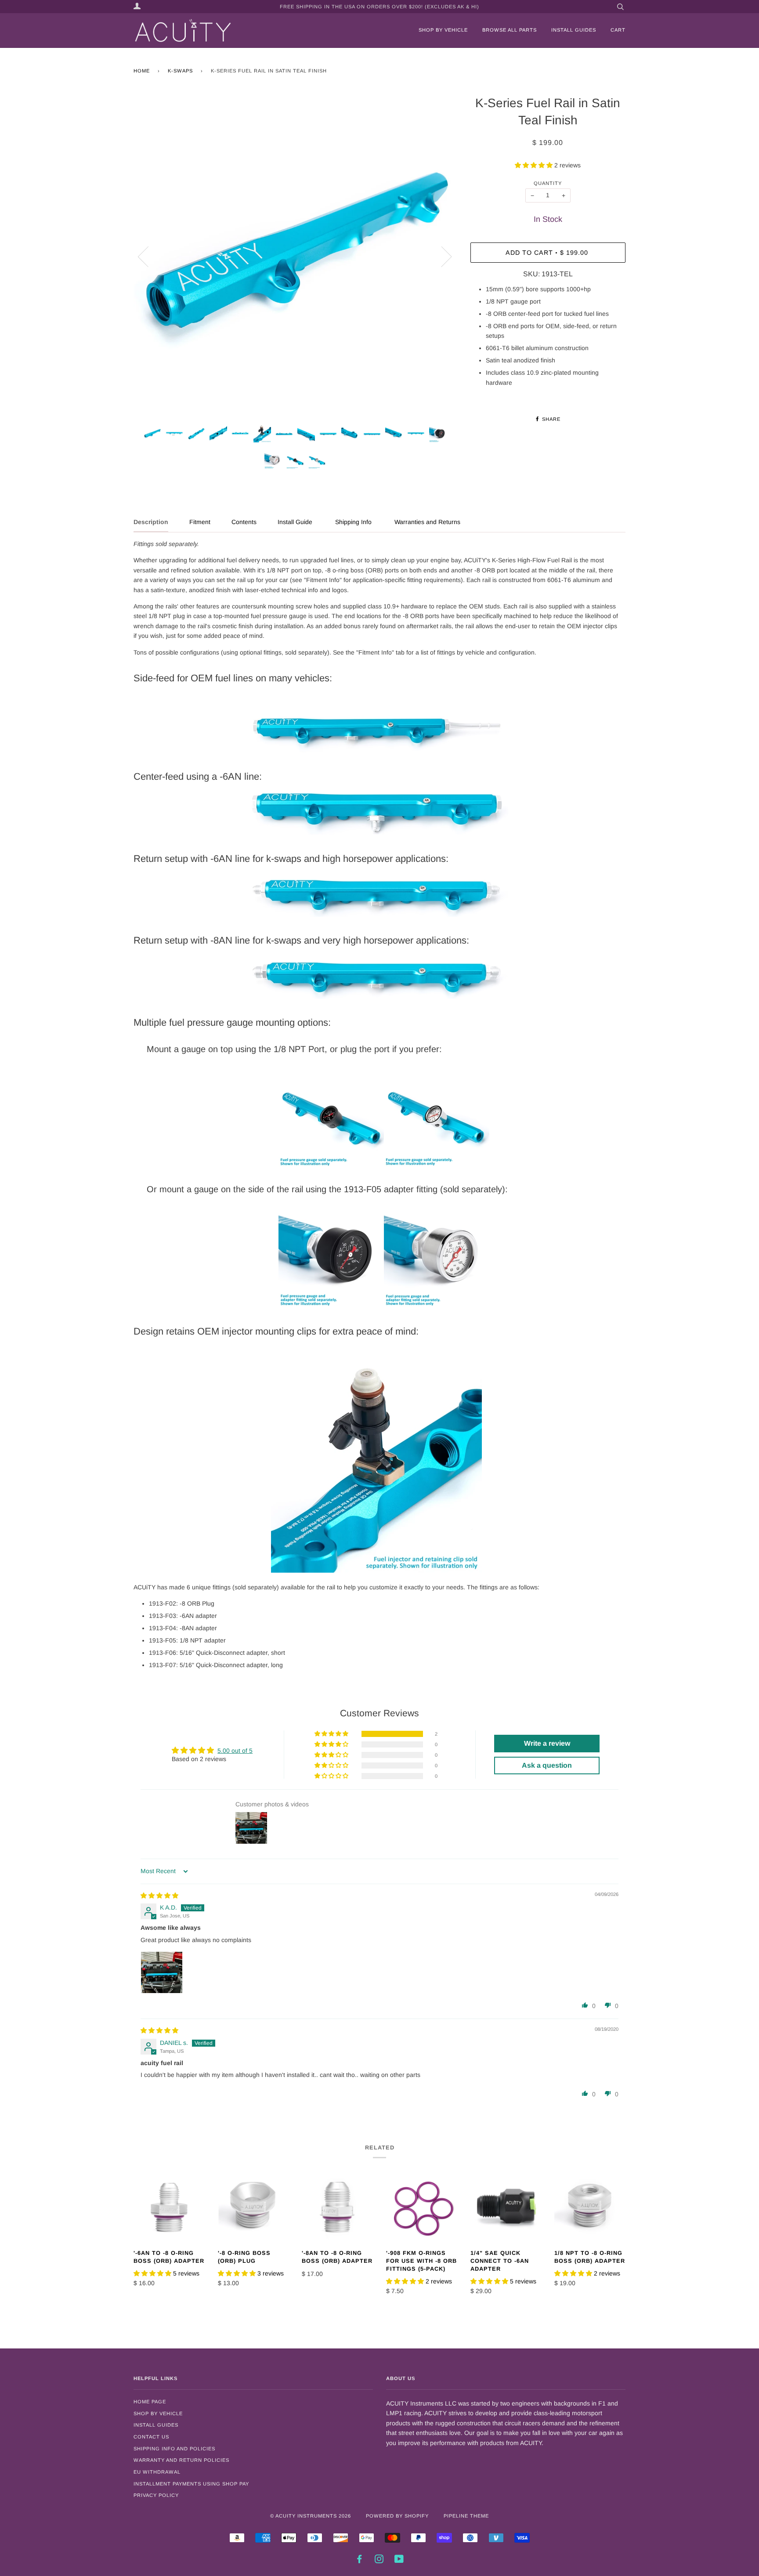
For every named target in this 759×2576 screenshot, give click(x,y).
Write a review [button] (547, 1743)
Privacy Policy (156, 2495)
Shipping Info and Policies (174, 2449)
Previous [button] (148, 256)
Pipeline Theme (466, 2516)
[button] (535, 165)
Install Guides (574, 30)
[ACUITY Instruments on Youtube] (399, 2561)
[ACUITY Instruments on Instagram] (379, 2561)
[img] (159, 1896)
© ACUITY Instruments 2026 (311, 2516)
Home (142, 71)
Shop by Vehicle (443, 30)
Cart (618, 30)
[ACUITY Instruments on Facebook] (360, 2561)
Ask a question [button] (547, 1765)
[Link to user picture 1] (162, 1972)
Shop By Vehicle (158, 2413)
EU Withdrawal (157, 2472)
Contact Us (151, 2437)
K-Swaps (180, 71)
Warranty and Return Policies (181, 2460)
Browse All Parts (510, 30)
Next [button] (441, 256)
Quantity (548, 183)
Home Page (150, 2402)
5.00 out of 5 (235, 1751)
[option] (295, 256)
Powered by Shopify (397, 2516)
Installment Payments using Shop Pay (191, 2484)
